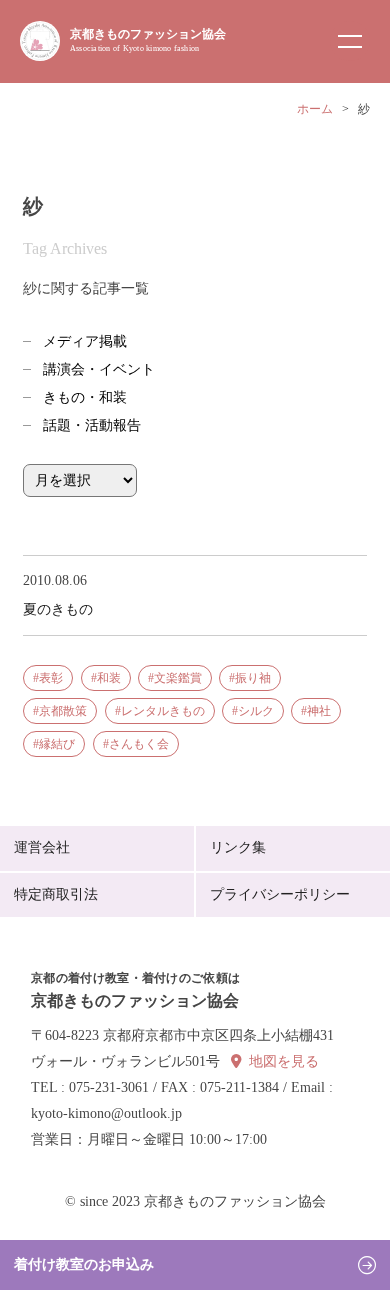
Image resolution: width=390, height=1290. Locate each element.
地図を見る (284, 1061)
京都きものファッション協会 (148, 40)
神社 (319, 711)
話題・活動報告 (92, 425)
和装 (109, 678)
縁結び (57, 744)
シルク (256, 711)
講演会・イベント (99, 369)
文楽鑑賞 (178, 678)
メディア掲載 (85, 341)
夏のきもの (58, 609)
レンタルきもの (163, 711)
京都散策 (63, 711)
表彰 (51, 678)
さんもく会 (139, 744)
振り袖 (253, 678)
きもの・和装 (85, 397)
